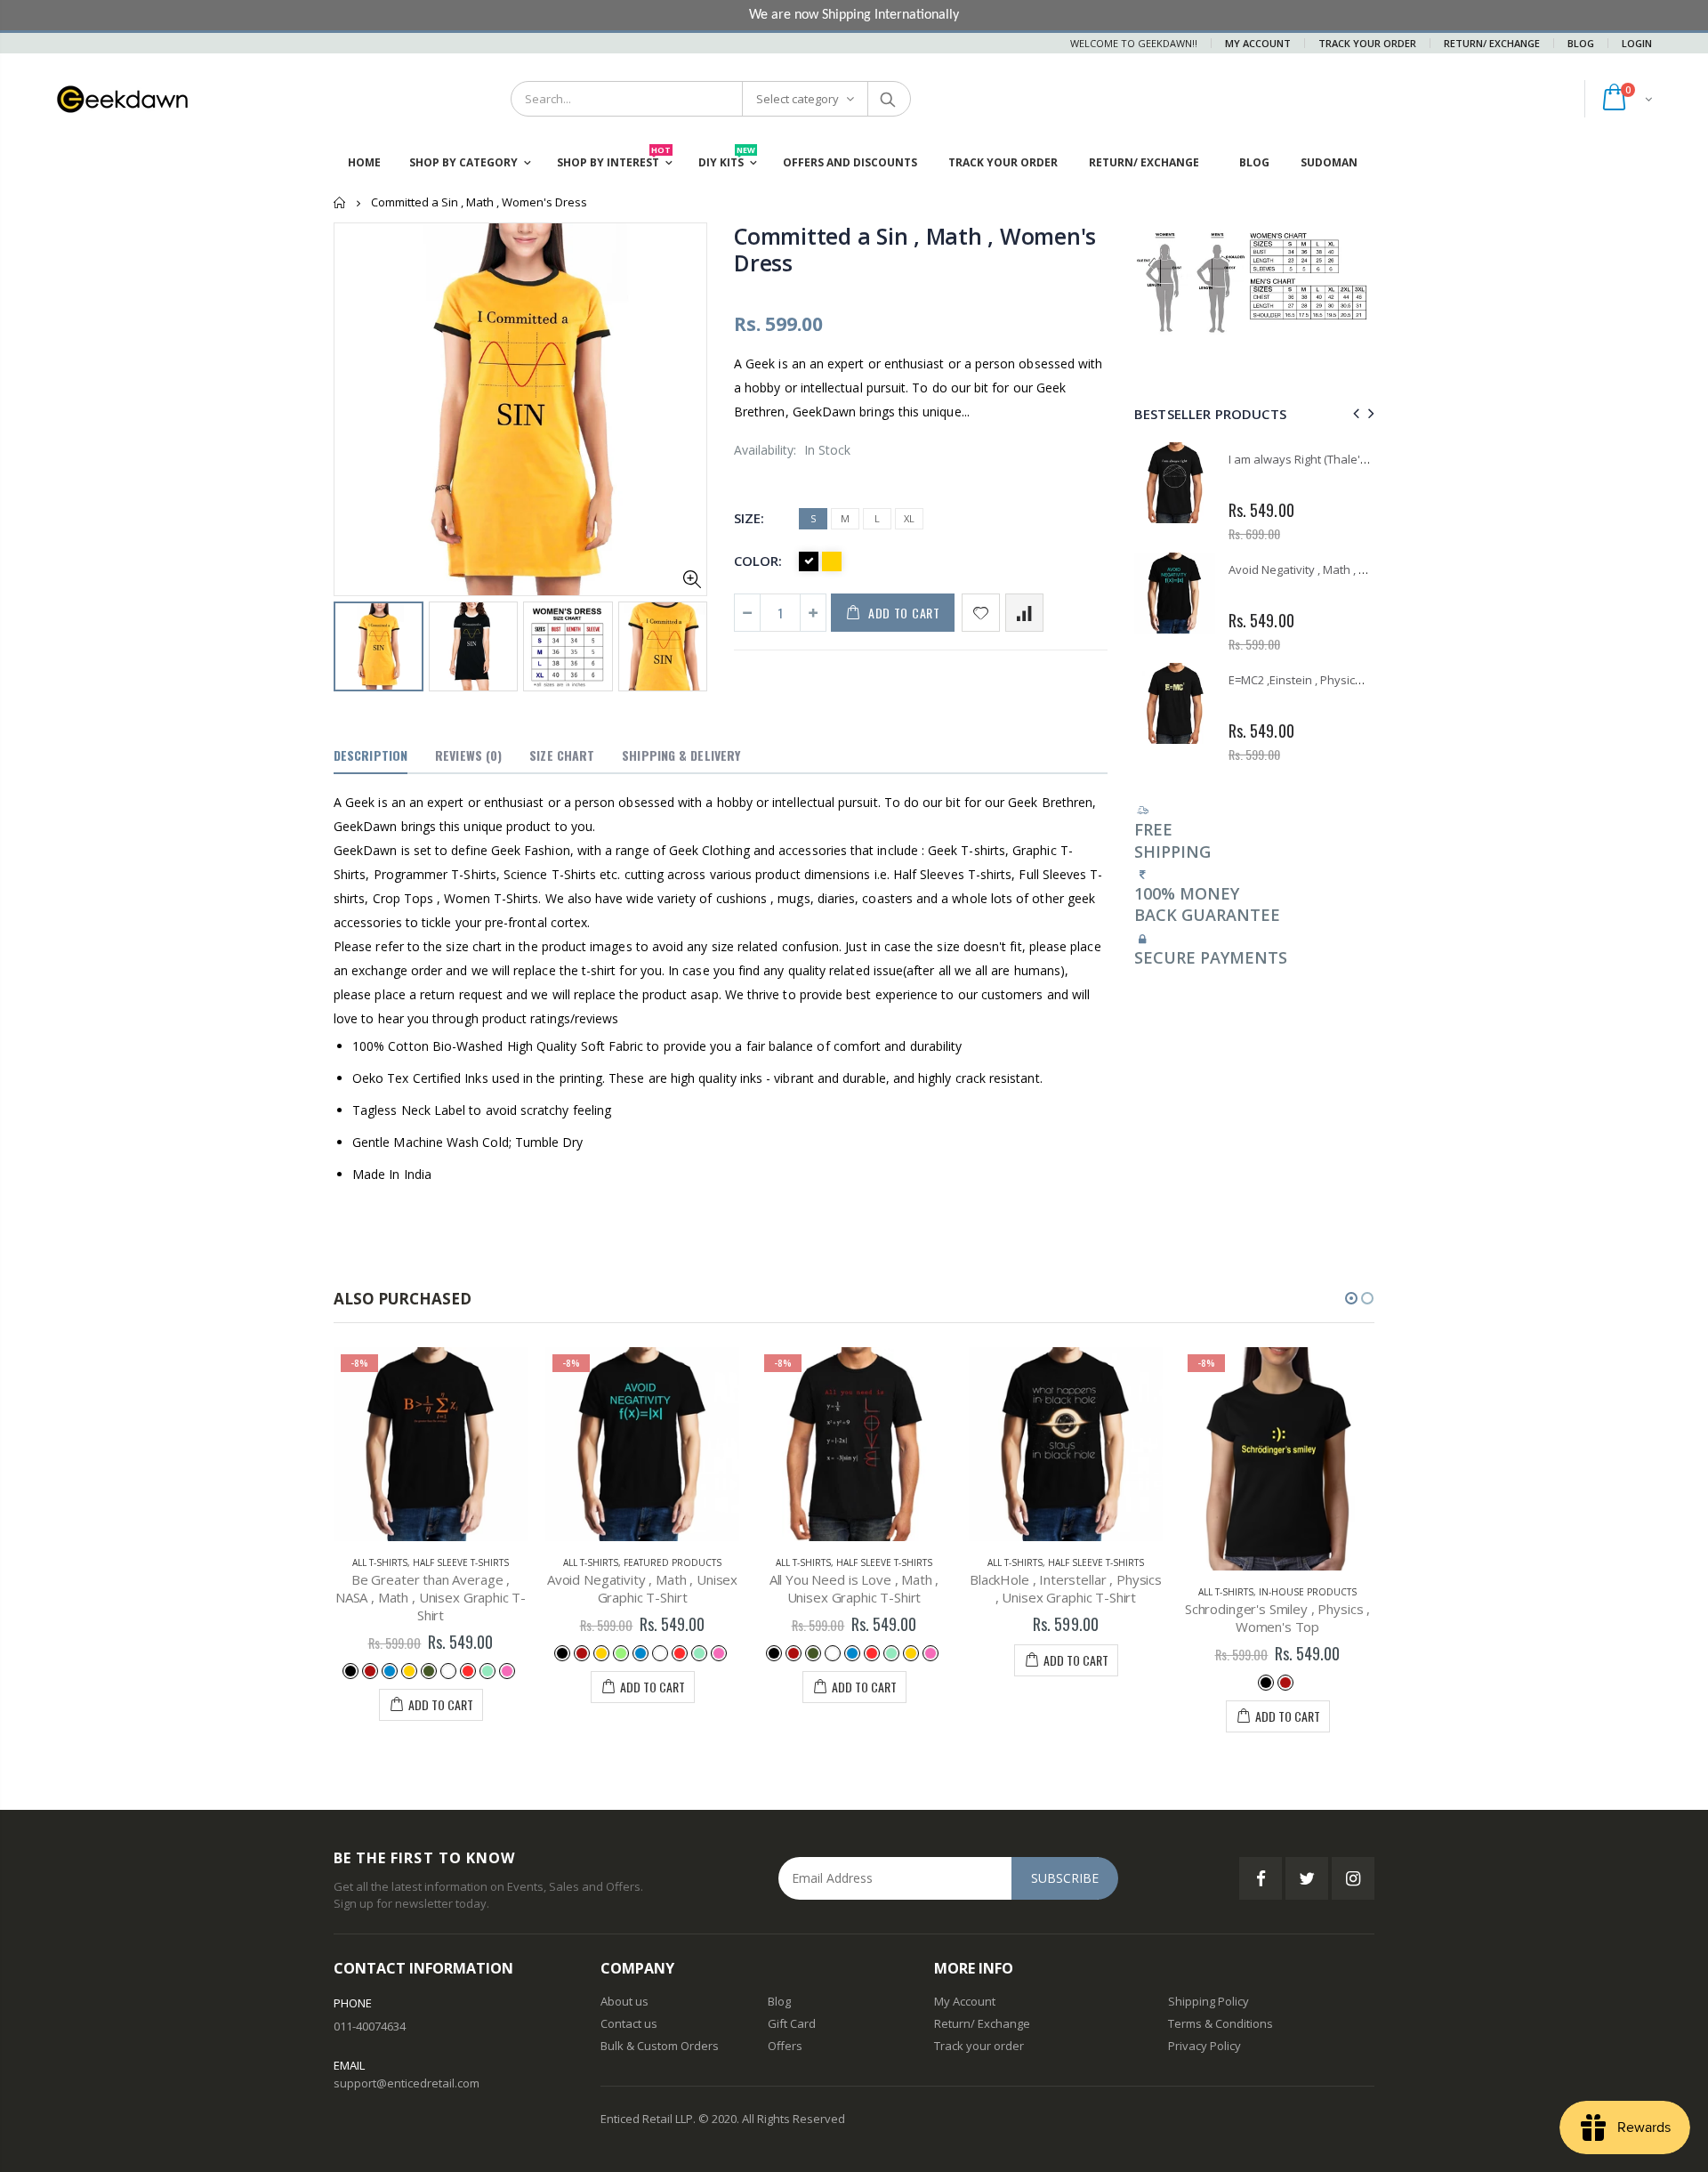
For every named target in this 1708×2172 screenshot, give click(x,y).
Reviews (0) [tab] (468, 755)
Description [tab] (371, 755)
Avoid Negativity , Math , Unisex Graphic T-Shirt (1354, 569)
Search (888, 99)
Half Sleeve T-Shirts (461, 1562)
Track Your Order (1367, 43)
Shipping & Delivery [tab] (681, 755)
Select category (798, 99)
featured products (673, 1562)
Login (1637, 43)
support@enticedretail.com (407, 2083)
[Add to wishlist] (981, 613)
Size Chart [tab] (562, 755)
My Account (1258, 43)
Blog (1581, 43)
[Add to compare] (1024, 613)
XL (909, 518)
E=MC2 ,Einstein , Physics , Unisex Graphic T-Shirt (1359, 680)
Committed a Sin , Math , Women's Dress (915, 249)
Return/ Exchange (1492, 43)
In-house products (1308, 1592)
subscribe (1065, 1878)
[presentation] (352, 645)
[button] (1351, 1298)
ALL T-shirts (380, 1562)
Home (340, 202)
